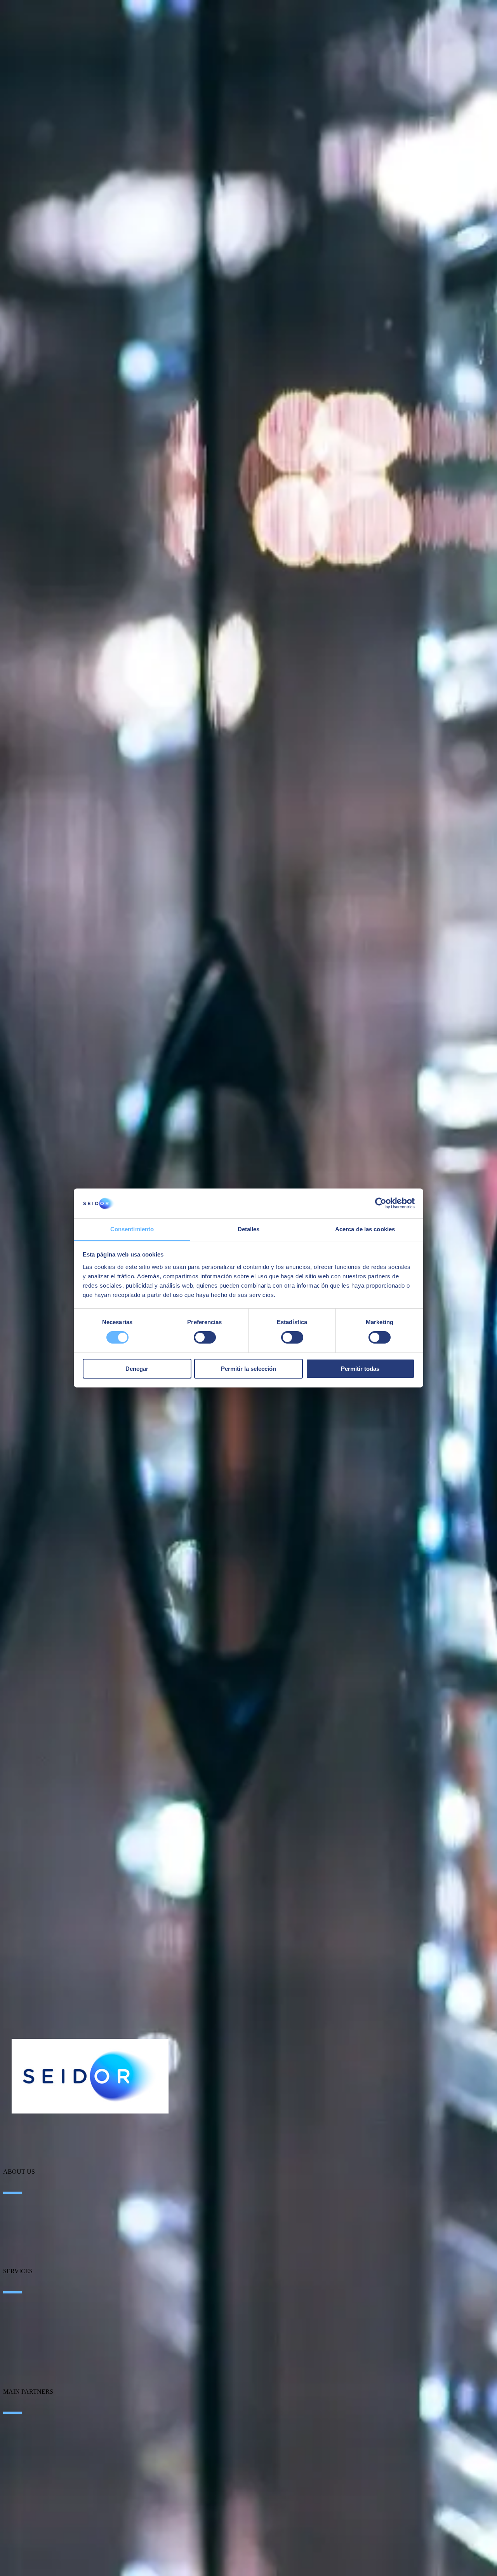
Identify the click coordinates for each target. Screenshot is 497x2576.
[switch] (205, 1337)
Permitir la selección (248, 1369)
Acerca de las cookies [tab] (365, 1229)
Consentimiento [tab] (132, 1229)
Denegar (137, 1369)
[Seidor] (90, 2076)
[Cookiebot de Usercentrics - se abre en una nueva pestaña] (381, 1203)
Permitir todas (360, 1369)
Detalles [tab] (249, 1229)
